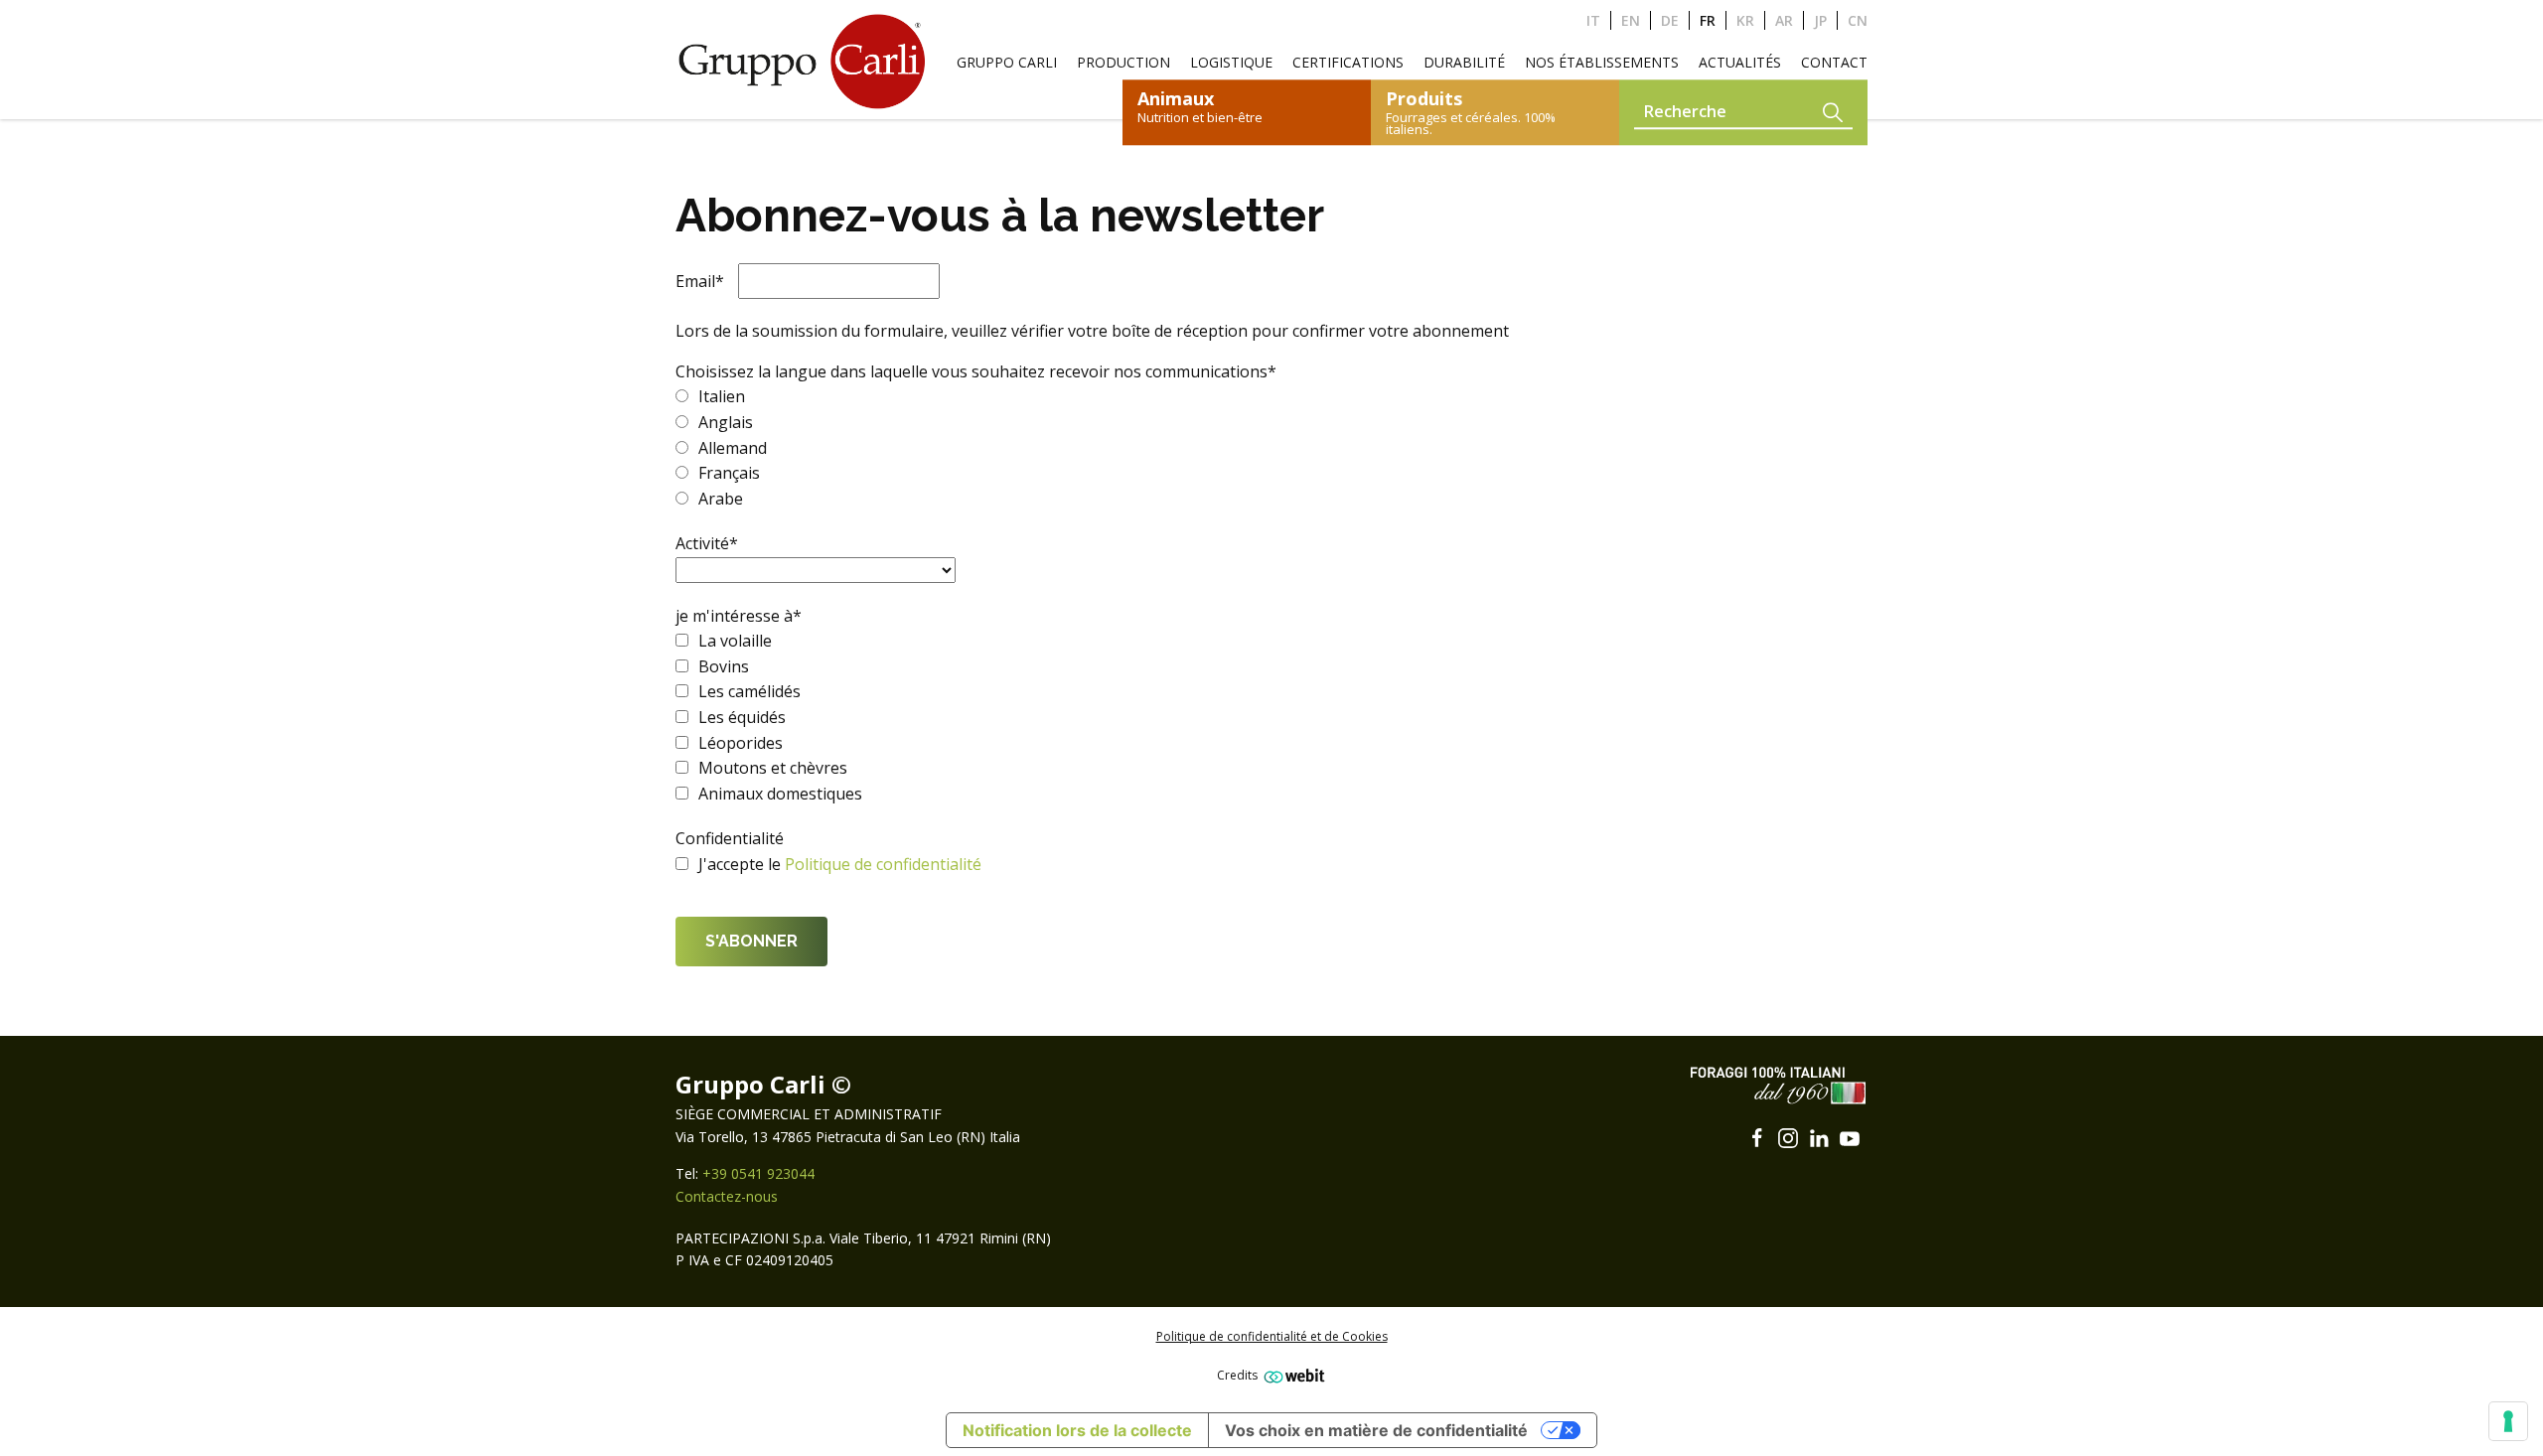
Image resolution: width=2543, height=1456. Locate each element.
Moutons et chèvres (773, 768)
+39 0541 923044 (758, 1173)
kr (1745, 20)
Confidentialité (730, 838)
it (1593, 20)
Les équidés (742, 717)
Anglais (726, 422)
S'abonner (751, 941)
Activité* (707, 543)
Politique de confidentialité (883, 864)
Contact (1834, 62)
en (1631, 20)
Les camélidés (749, 691)
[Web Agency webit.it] (1292, 1375)
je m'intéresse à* (739, 616)
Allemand (733, 448)
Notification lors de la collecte (1077, 1430)
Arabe (721, 499)
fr (1708, 20)
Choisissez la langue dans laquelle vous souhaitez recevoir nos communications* (976, 371)
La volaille (735, 641)
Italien (722, 396)
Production (1123, 62)
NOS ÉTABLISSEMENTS (1602, 62)
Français (729, 473)
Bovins (724, 666)
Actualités (1740, 62)
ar (1784, 20)
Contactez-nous (727, 1196)
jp (1820, 20)
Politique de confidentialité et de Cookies (1272, 1336)
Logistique (1231, 62)
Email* (700, 281)
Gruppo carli (1007, 62)
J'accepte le (742, 864)
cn (1858, 20)
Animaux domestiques (780, 794)
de (1670, 20)
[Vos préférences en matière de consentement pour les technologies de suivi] (2508, 1421)
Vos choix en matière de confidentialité (1376, 1430)
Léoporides (741, 743)
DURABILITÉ (1464, 62)
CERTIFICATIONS (1348, 62)
